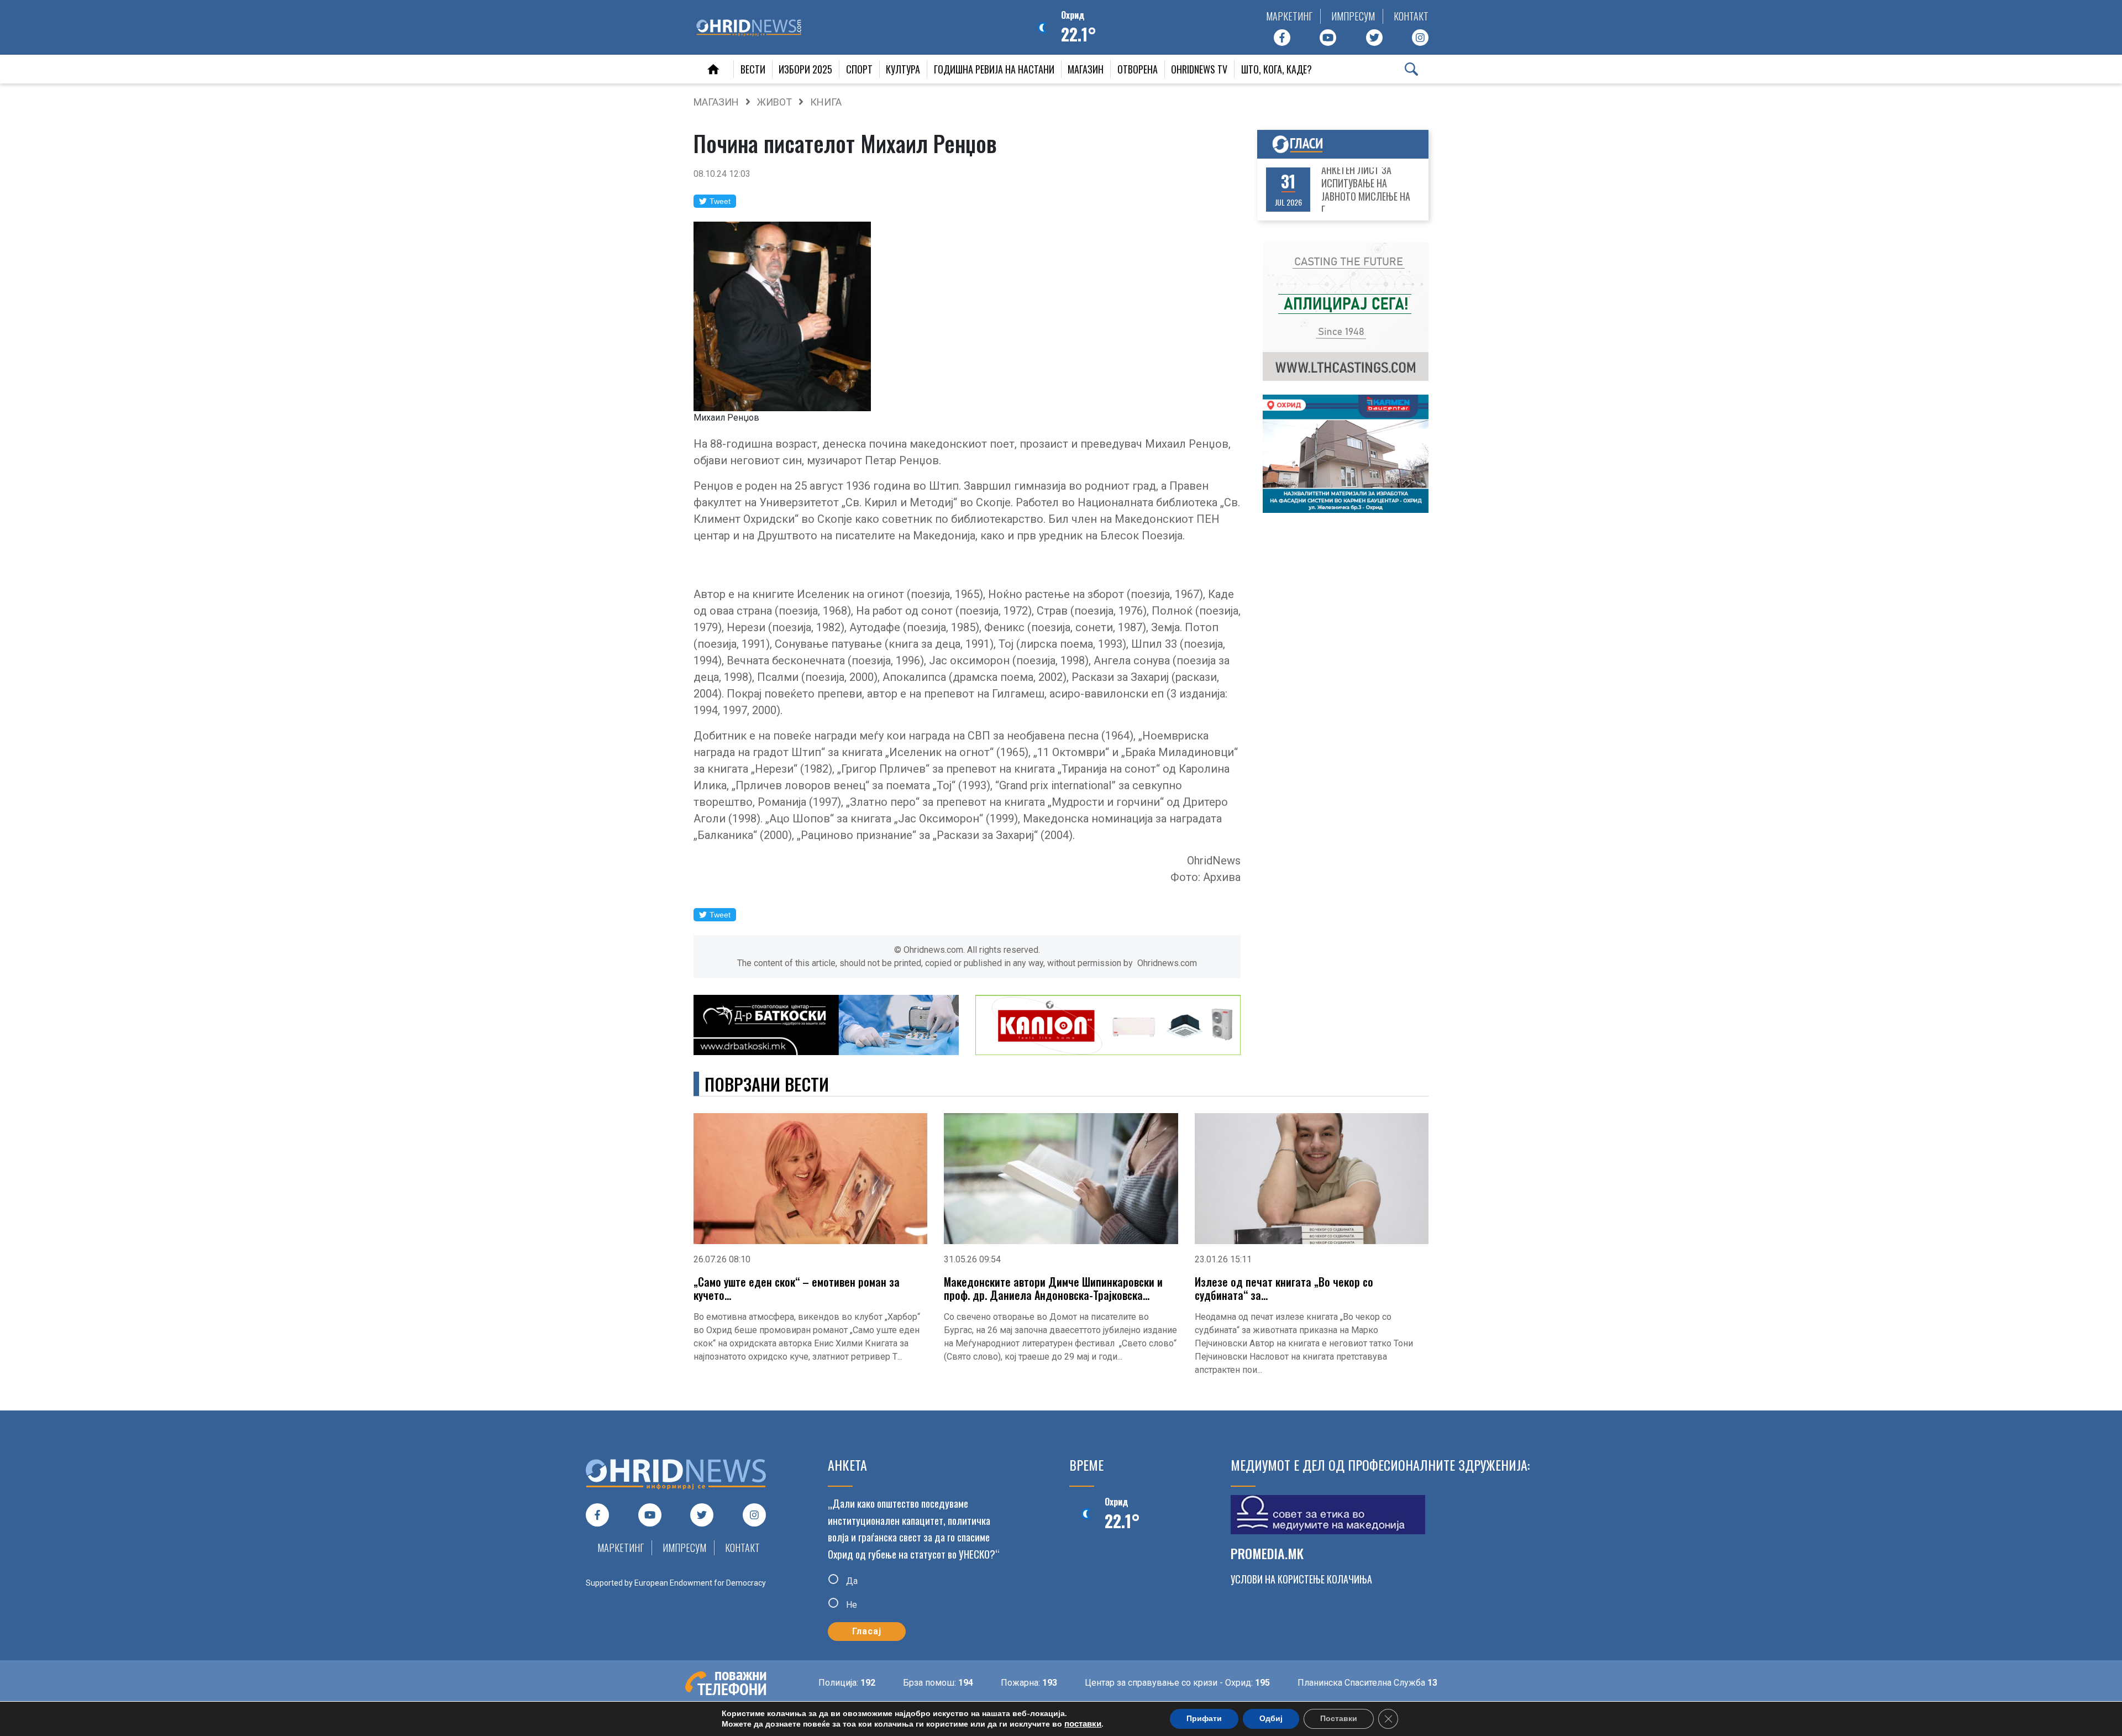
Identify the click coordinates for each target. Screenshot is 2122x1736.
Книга (826, 102)
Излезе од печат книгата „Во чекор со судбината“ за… (1284, 1288)
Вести (753, 69)
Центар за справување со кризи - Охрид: (1112, 1683)
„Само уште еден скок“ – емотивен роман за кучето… (797, 1288)
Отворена (1138, 69)
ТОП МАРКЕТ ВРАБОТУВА (1370, 190)
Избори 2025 (805, 69)
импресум (1353, 16)
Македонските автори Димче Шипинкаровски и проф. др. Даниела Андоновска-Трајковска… (1053, 1288)
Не (850, 1605)
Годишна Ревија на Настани (994, 69)
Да (851, 1580)
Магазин (1086, 69)
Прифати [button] (1204, 1719)
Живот (774, 102)
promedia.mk (1267, 1553)
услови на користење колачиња (1301, 1579)
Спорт (859, 69)
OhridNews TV (1199, 69)
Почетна (713, 69)
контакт (1411, 16)
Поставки (1339, 1719)
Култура (903, 69)
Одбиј (1271, 1719)
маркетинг (1289, 16)
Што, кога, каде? (1277, 69)
